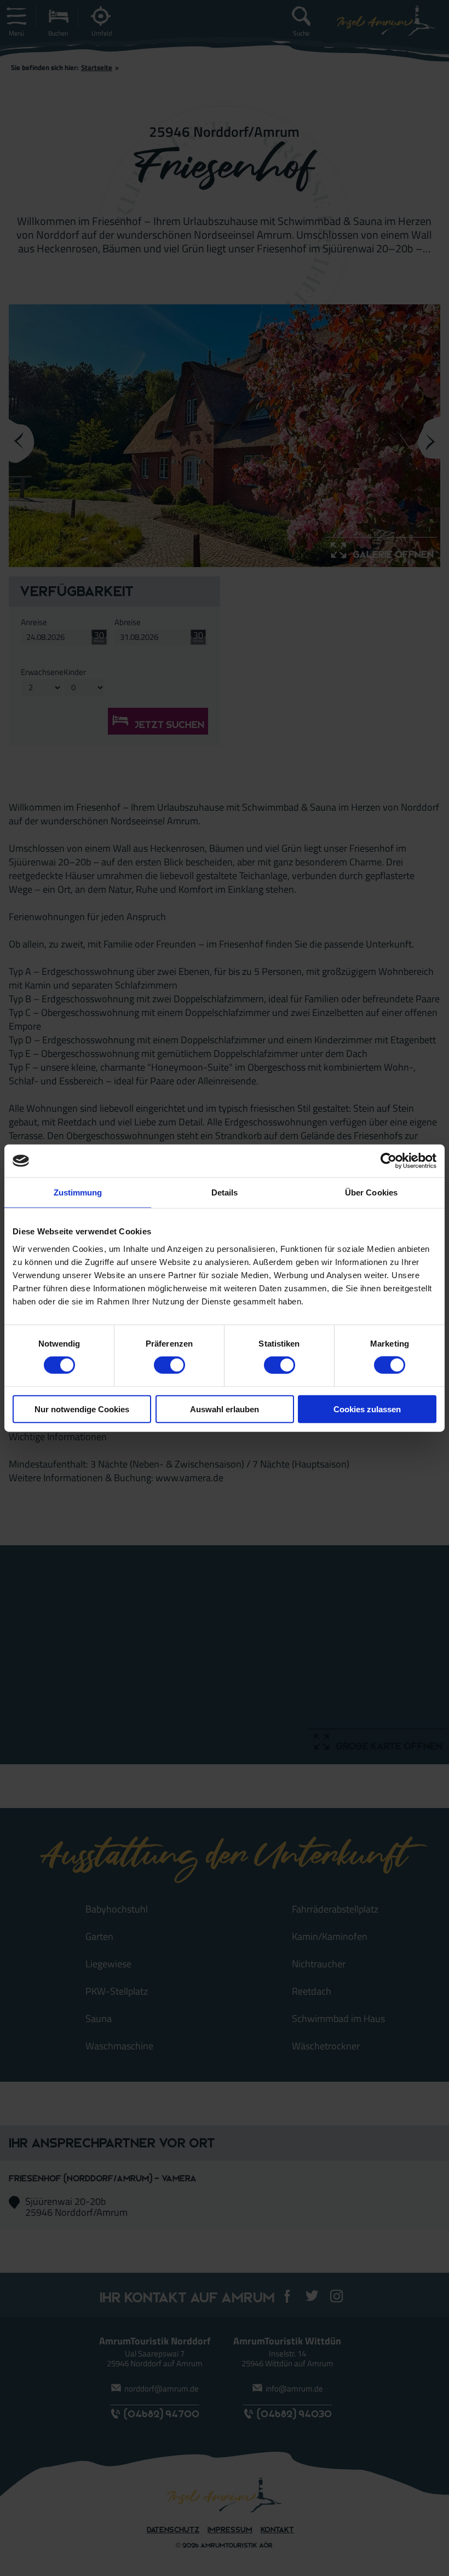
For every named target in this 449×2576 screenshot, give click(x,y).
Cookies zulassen (367, 1409)
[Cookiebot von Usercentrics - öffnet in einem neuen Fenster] (388, 1161)
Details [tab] (225, 1192)
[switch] (169, 1365)
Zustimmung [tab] (78, 1192)
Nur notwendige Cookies (82, 1409)
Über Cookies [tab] (371, 1192)
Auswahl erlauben (225, 1409)
